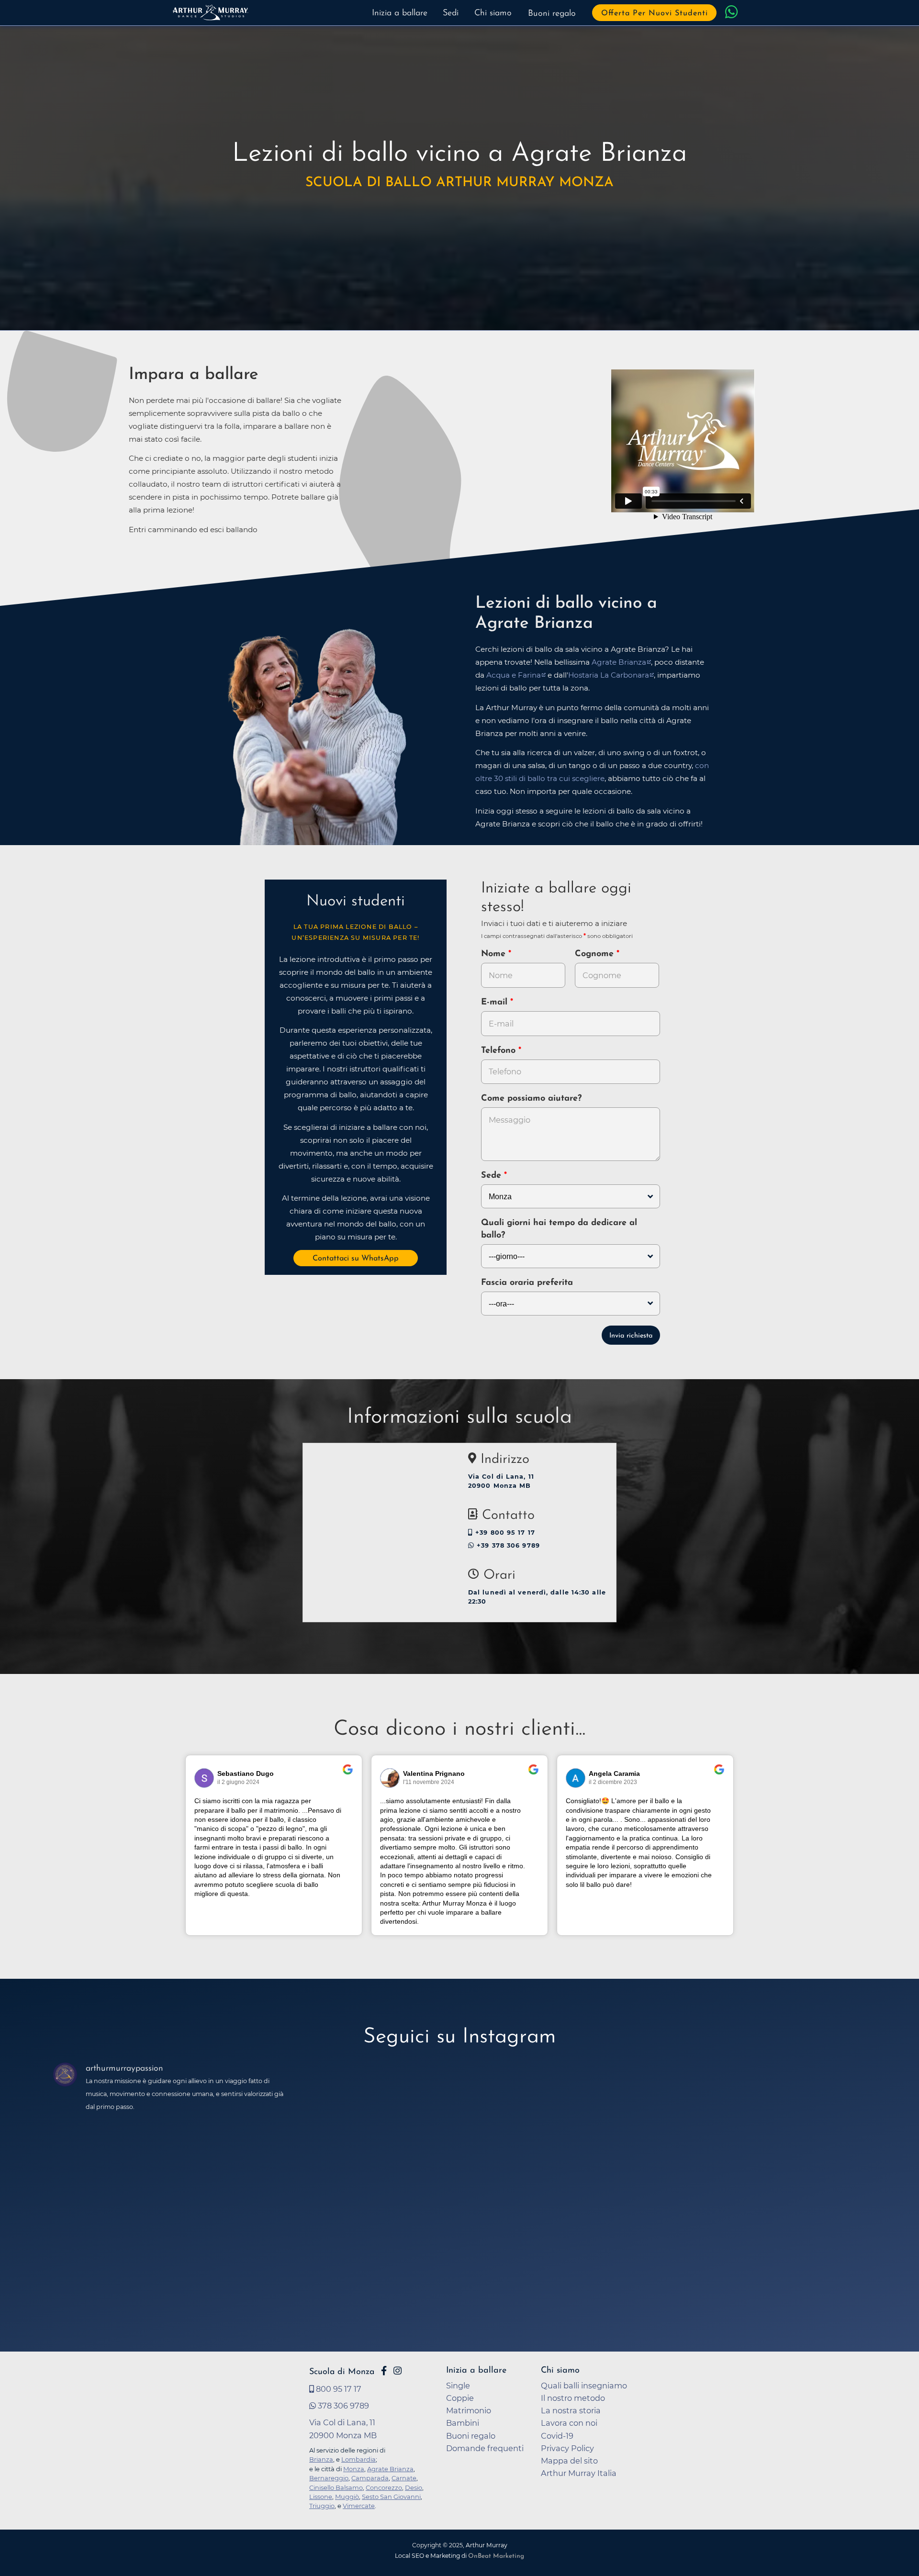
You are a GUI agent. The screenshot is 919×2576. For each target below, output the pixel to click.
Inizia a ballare (400, 13)
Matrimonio (469, 2410)
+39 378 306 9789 (507, 1545)
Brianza (321, 2459)
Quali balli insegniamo (584, 2386)
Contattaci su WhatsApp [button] (356, 1259)
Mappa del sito (569, 2461)
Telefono (500, 1051)
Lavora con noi (569, 2423)
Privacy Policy (567, 2448)
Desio (414, 2487)
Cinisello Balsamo (336, 2487)
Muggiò (347, 2497)
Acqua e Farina (514, 675)
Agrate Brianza (619, 662)
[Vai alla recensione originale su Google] (348, 1776)
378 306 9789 (342, 2406)
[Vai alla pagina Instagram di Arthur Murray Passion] (398, 2371)
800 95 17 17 (338, 2389)
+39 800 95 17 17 (504, 1533)
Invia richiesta (631, 1336)
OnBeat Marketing (496, 2556)
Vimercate (359, 2506)
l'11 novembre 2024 (429, 1782)
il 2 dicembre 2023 (613, 1782)
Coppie (460, 2398)
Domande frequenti (485, 2448)
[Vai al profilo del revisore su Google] (204, 1778)
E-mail (496, 1003)
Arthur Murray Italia (579, 2473)
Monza (354, 2469)
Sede (491, 1176)
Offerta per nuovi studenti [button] (655, 13)
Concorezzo (384, 2487)
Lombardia (359, 2459)
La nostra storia (571, 2410)
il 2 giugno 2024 (238, 1782)
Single (458, 2386)
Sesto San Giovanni (391, 2497)
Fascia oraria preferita (527, 1283)
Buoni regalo (552, 14)
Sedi (451, 13)
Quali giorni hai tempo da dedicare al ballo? (559, 1229)
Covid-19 (557, 2436)
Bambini (463, 2423)
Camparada (370, 2478)
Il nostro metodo (573, 2398)
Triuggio (322, 2506)
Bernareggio (329, 2478)
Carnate (404, 2478)
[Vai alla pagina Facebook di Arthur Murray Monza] (384, 2371)
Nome (493, 954)
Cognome (596, 954)
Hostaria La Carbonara (609, 675)
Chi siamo (493, 13)
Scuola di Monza (342, 2372)
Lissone (321, 2497)
